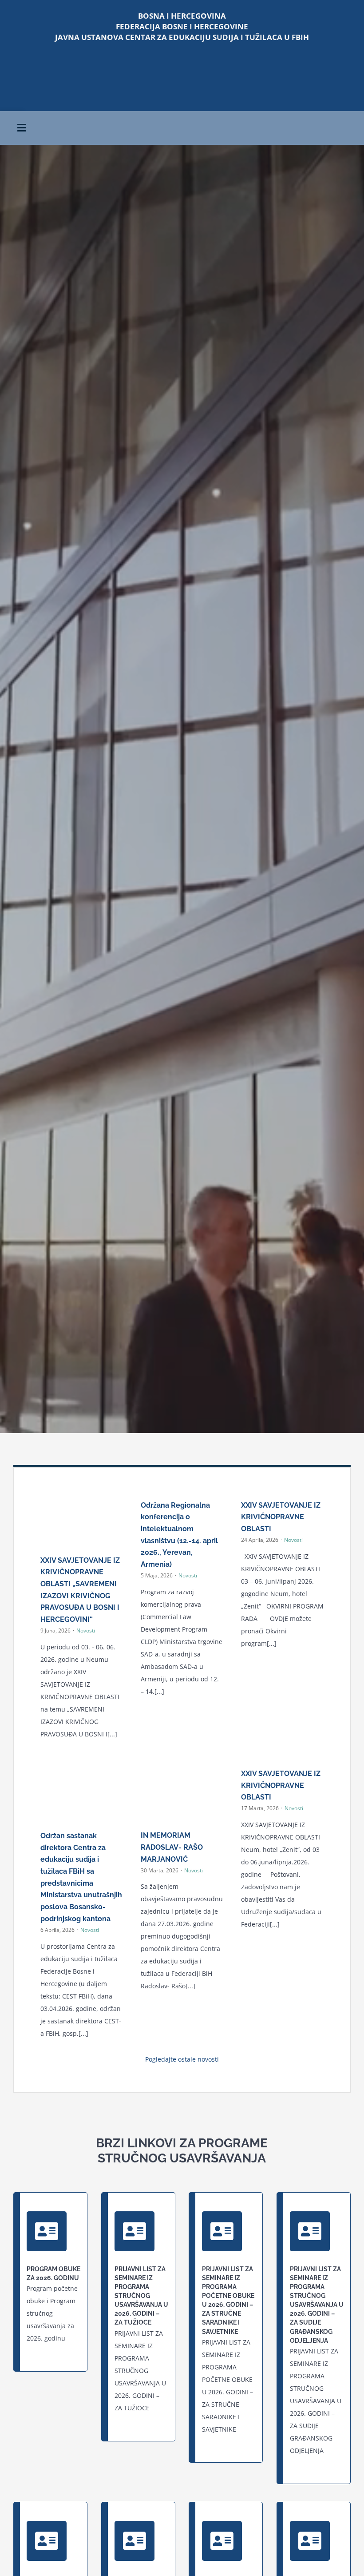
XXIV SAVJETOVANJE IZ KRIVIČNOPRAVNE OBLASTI (281, 1517)
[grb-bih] (268, 65)
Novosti (86, 1630)
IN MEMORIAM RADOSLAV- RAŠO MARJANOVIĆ (172, 1847)
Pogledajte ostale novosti (182, 2059)
